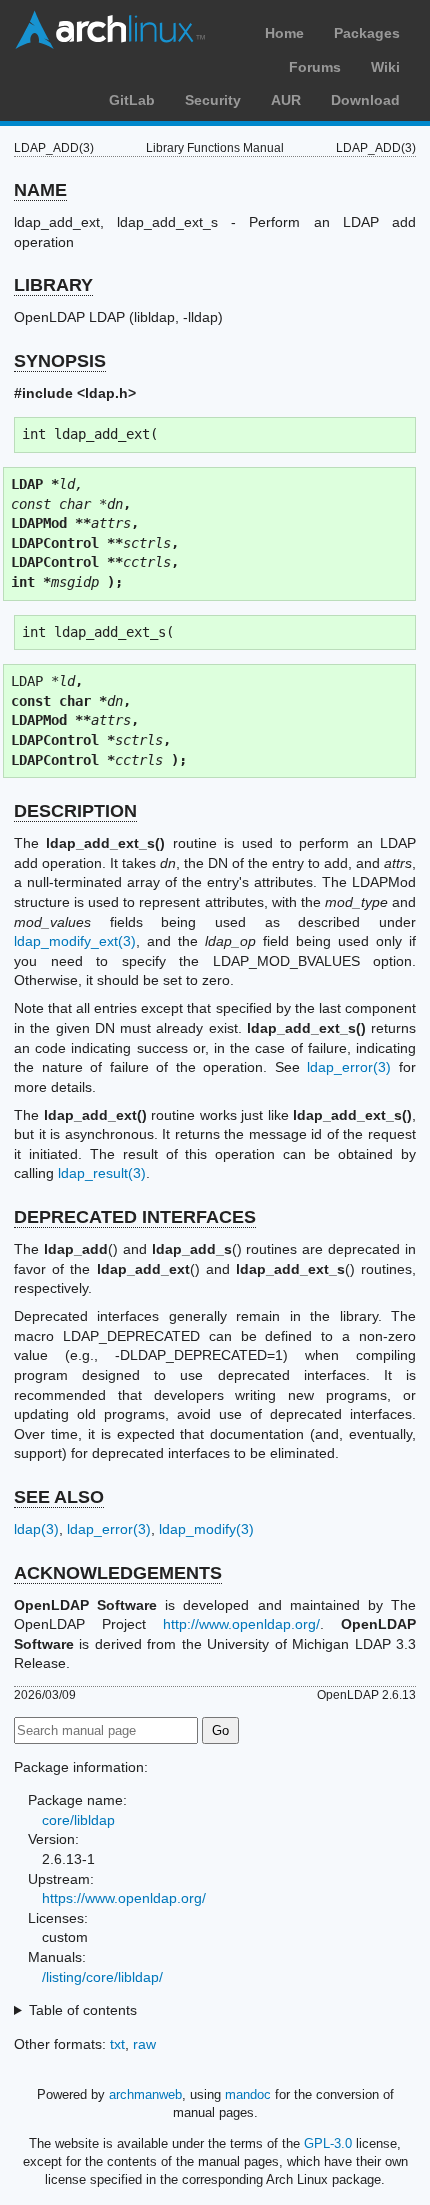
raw (144, 2044)
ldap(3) (36, 1529)
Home (284, 33)
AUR (286, 100)
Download (365, 100)
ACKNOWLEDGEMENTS (118, 1573)
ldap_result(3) (102, 1173)
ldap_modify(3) (206, 1529)
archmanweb (145, 2094)
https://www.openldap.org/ (124, 1898)
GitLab (132, 100)
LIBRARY (53, 285)
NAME (40, 190)
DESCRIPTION (75, 811)
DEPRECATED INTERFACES (135, 1217)
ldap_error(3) (349, 1067)
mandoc (248, 2094)
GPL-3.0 (328, 2143)
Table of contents (83, 2010)
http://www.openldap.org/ (241, 1624)
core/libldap (78, 1820)
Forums (315, 67)
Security (213, 100)
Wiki (385, 67)
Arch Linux (110, 30)
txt (117, 2044)
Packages (367, 33)
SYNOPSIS (60, 361)
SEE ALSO (59, 1497)
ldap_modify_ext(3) (75, 941)
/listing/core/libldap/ (102, 1977)
